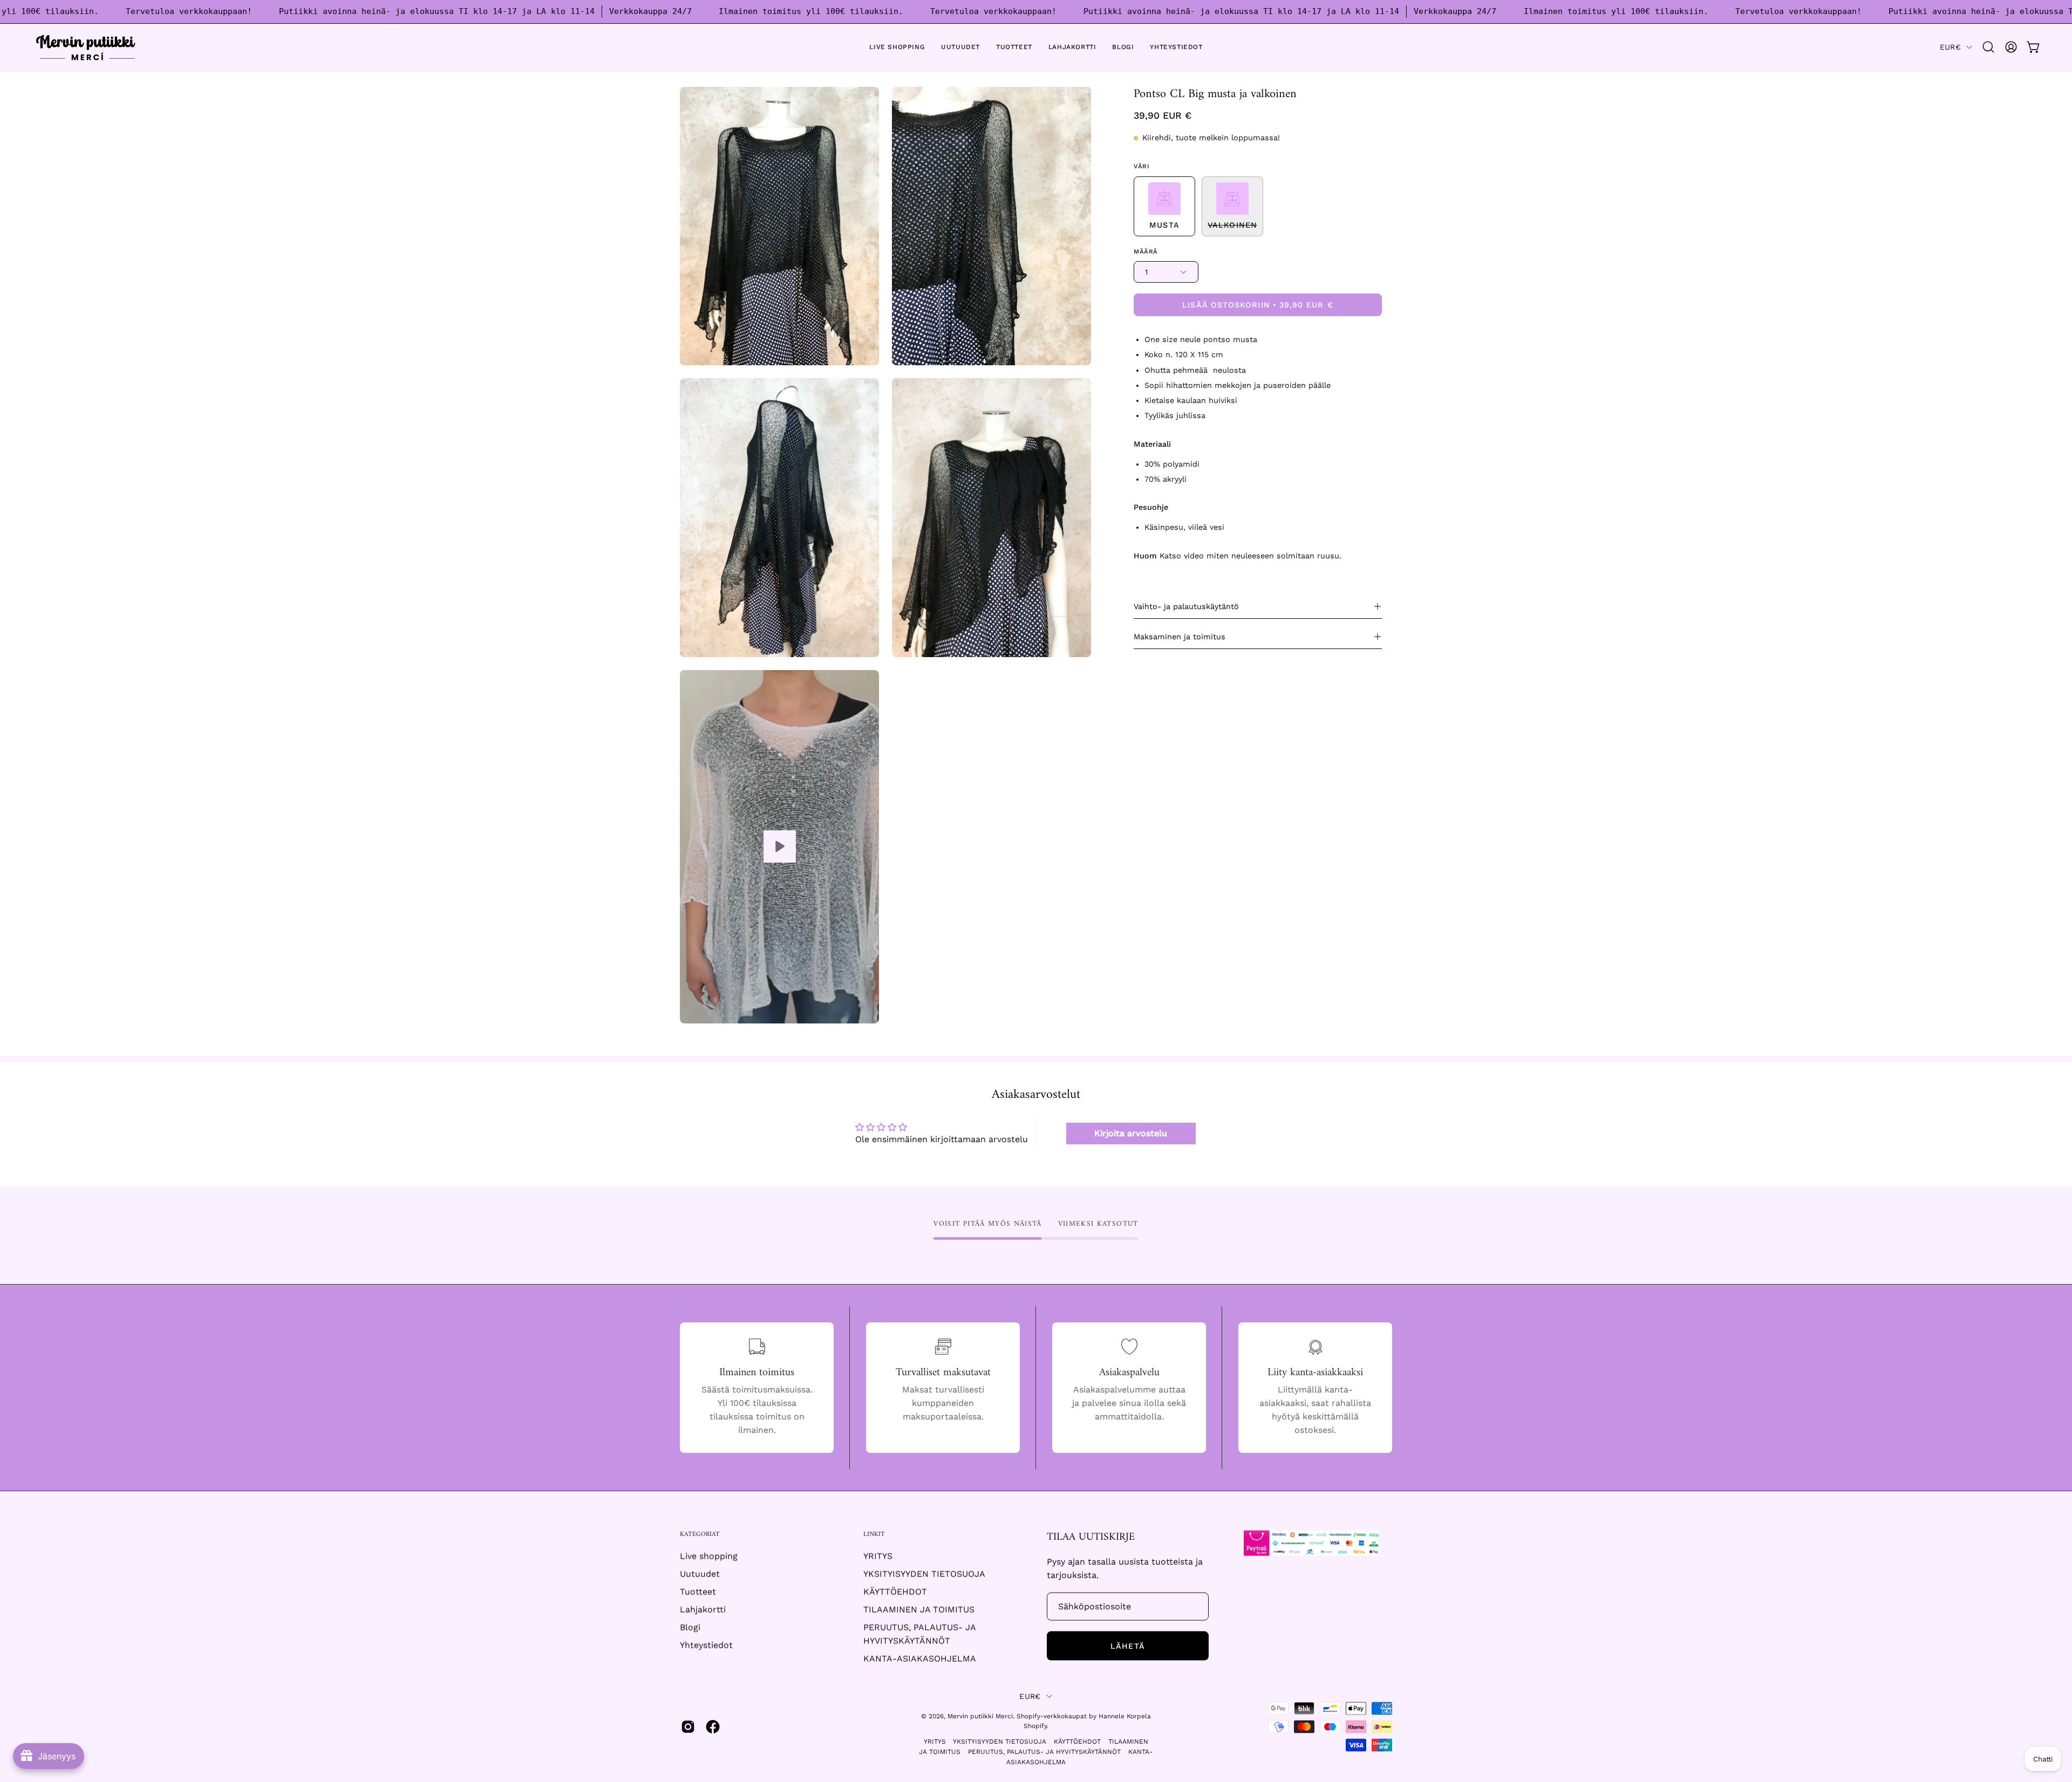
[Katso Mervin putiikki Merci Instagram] (688, 1727)
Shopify (1035, 1726)
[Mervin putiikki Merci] (86, 47)
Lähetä (1127, 1646)
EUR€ (1950, 47)
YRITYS (878, 1556)
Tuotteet (698, 1592)
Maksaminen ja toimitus (1180, 637)
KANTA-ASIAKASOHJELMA (920, 1659)
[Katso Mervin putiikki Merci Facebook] (713, 1727)
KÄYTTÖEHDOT (895, 1592)
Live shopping (709, 1556)
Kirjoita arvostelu (1131, 1133)
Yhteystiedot (706, 1645)
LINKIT (874, 1535)
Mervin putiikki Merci (980, 1716)
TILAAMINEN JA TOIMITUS (919, 1610)
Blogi (690, 1627)
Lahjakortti (703, 1610)
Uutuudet (700, 1574)
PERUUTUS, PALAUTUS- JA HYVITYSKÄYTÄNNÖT (1044, 1751)
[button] (1988, 47)
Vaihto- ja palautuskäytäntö (1186, 606)
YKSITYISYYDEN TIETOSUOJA (924, 1574)
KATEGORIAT (700, 1535)
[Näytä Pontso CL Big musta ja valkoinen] (779, 847)
